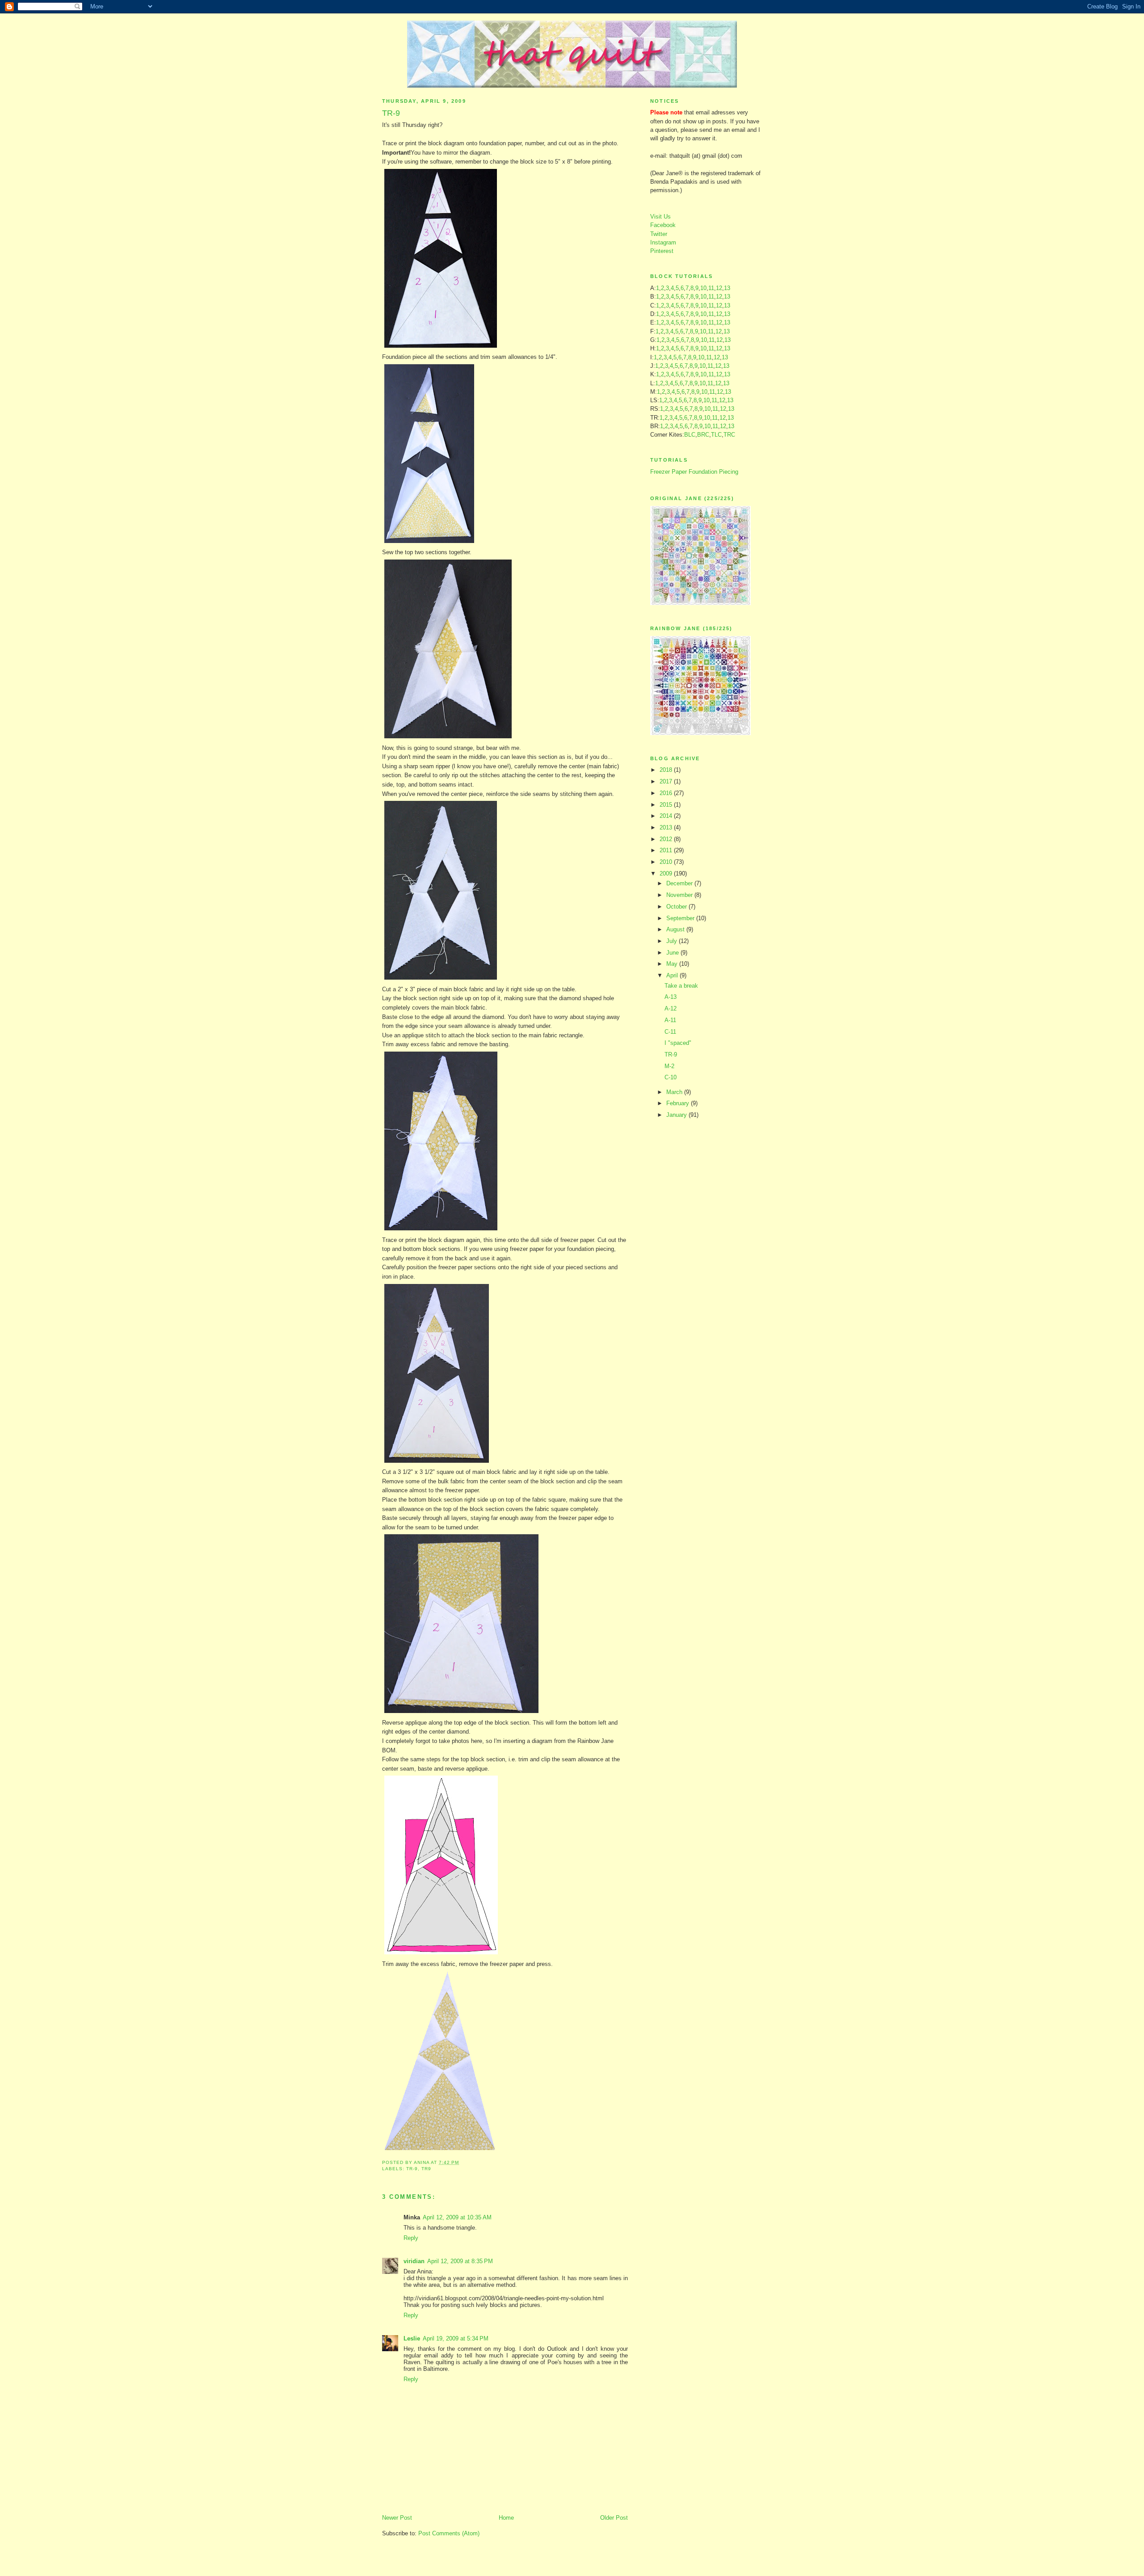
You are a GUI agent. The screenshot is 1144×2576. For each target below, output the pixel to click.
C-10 (671, 1077)
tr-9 (412, 2169)
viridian (414, 2261)
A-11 (670, 1020)
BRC (703, 435)
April (673, 975)
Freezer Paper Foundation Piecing (694, 472)
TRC (729, 435)
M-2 (669, 1066)
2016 (667, 793)
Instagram (663, 242)
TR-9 (671, 1054)
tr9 (426, 2169)
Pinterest (662, 251)
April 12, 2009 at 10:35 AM (457, 2217)
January (677, 1115)
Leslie (412, 2338)
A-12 (671, 1008)
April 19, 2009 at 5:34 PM (456, 2338)
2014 (667, 816)
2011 (667, 850)
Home (506, 2518)
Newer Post (397, 2518)
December (680, 883)
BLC (690, 435)
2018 (667, 770)
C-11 (670, 1032)
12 (719, 288)
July (673, 941)
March (675, 1092)
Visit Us (660, 217)
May (673, 964)
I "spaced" (678, 1043)
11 (711, 288)
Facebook (663, 225)
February (679, 1103)
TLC (716, 435)
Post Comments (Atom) (449, 2533)
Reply (411, 2238)
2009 (667, 873)
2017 (667, 781)
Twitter (659, 234)
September (681, 918)
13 (727, 288)
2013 (667, 827)
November (680, 895)
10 (703, 288)
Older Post (614, 2518)
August (676, 929)
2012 (667, 839)
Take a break (681, 986)
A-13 (671, 997)
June (673, 953)
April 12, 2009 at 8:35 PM (460, 2261)
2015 (667, 805)
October (677, 907)
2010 (667, 862)
